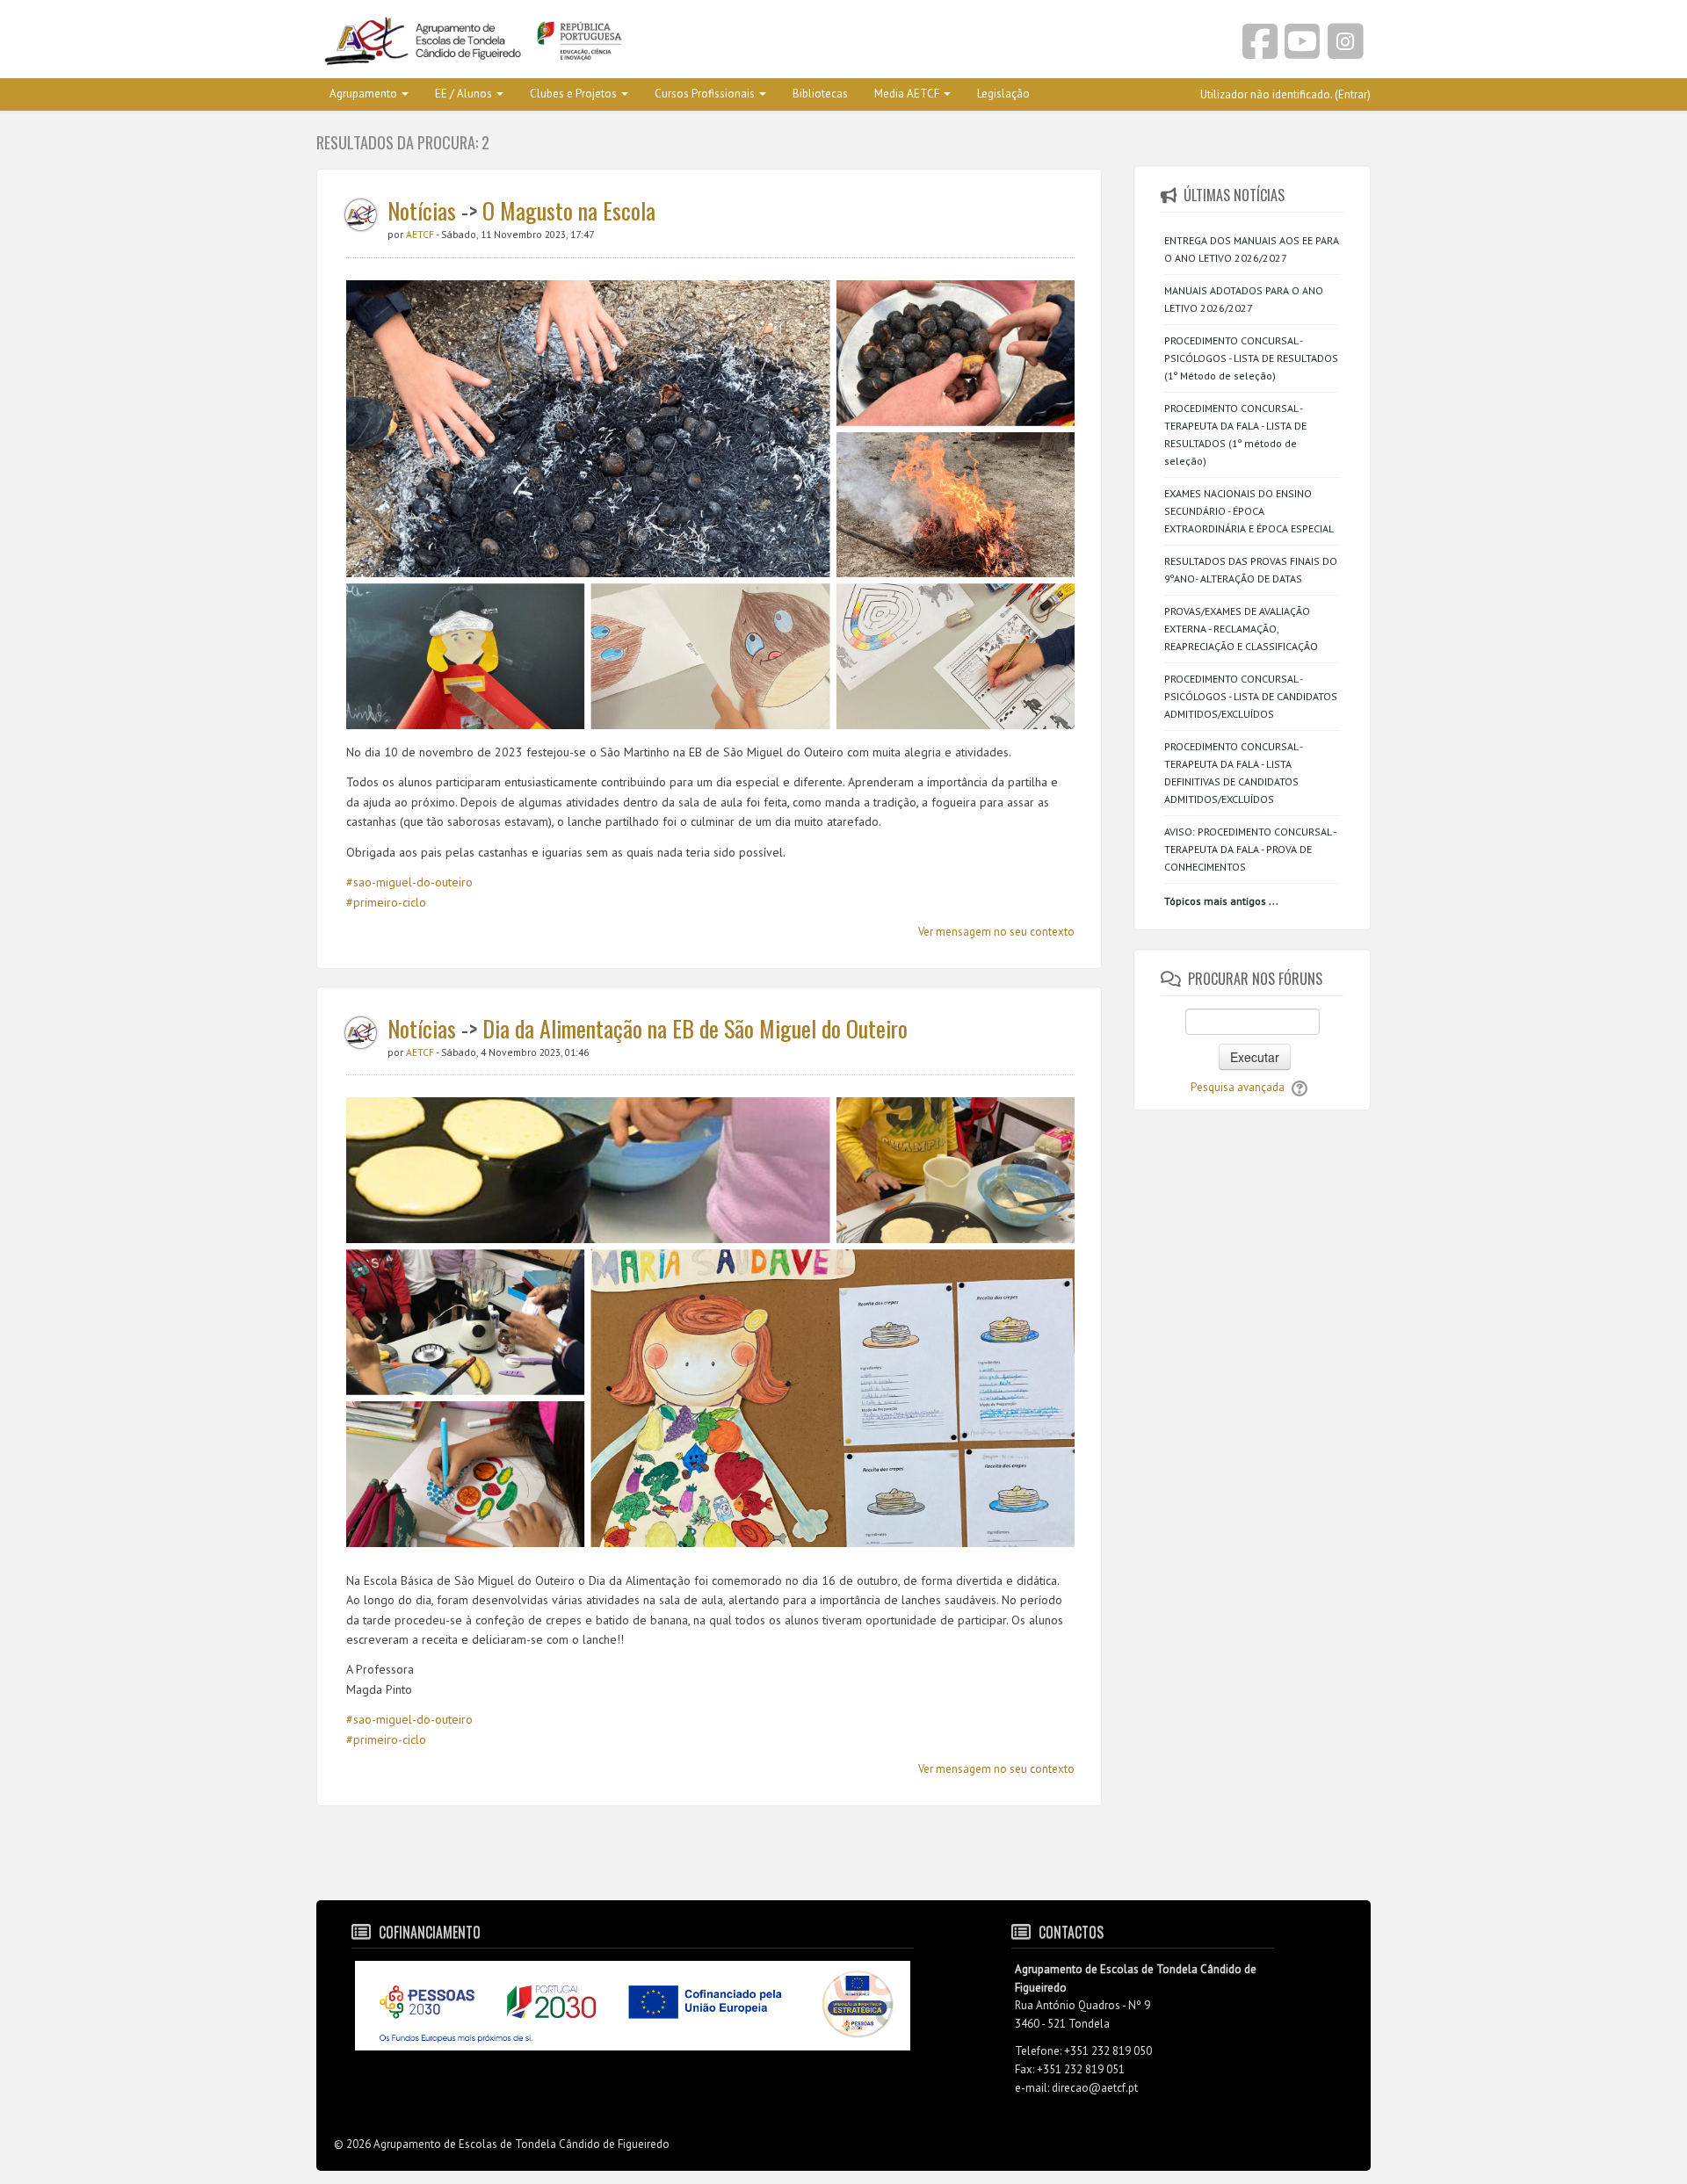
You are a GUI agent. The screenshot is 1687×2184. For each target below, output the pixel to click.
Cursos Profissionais (705, 94)
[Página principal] (573, 42)
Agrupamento (363, 94)
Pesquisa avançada (1238, 1087)
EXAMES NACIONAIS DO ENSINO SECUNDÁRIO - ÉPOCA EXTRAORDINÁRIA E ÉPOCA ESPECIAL (1249, 511)
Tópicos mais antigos (1215, 901)
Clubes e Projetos (573, 94)
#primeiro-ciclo (386, 902)
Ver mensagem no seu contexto (996, 932)
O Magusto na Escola (569, 210)
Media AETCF (907, 94)
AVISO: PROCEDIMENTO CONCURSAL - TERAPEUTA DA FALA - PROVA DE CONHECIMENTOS (1250, 849)
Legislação (1003, 94)
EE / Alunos (463, 94)
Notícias (422, 210)
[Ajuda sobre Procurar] (1300, 1087)
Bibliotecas (820, 94)
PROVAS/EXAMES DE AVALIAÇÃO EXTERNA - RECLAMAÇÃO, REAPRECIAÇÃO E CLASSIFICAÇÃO (1241, 629)
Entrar (1353, 94)
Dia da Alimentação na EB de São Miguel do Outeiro (695, 1028)
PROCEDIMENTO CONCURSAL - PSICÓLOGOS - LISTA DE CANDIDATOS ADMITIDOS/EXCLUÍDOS (1251, 696)
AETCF (421, 234)
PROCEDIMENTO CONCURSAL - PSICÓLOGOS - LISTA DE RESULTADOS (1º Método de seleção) (1251, 358)
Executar (1255, 1057)
